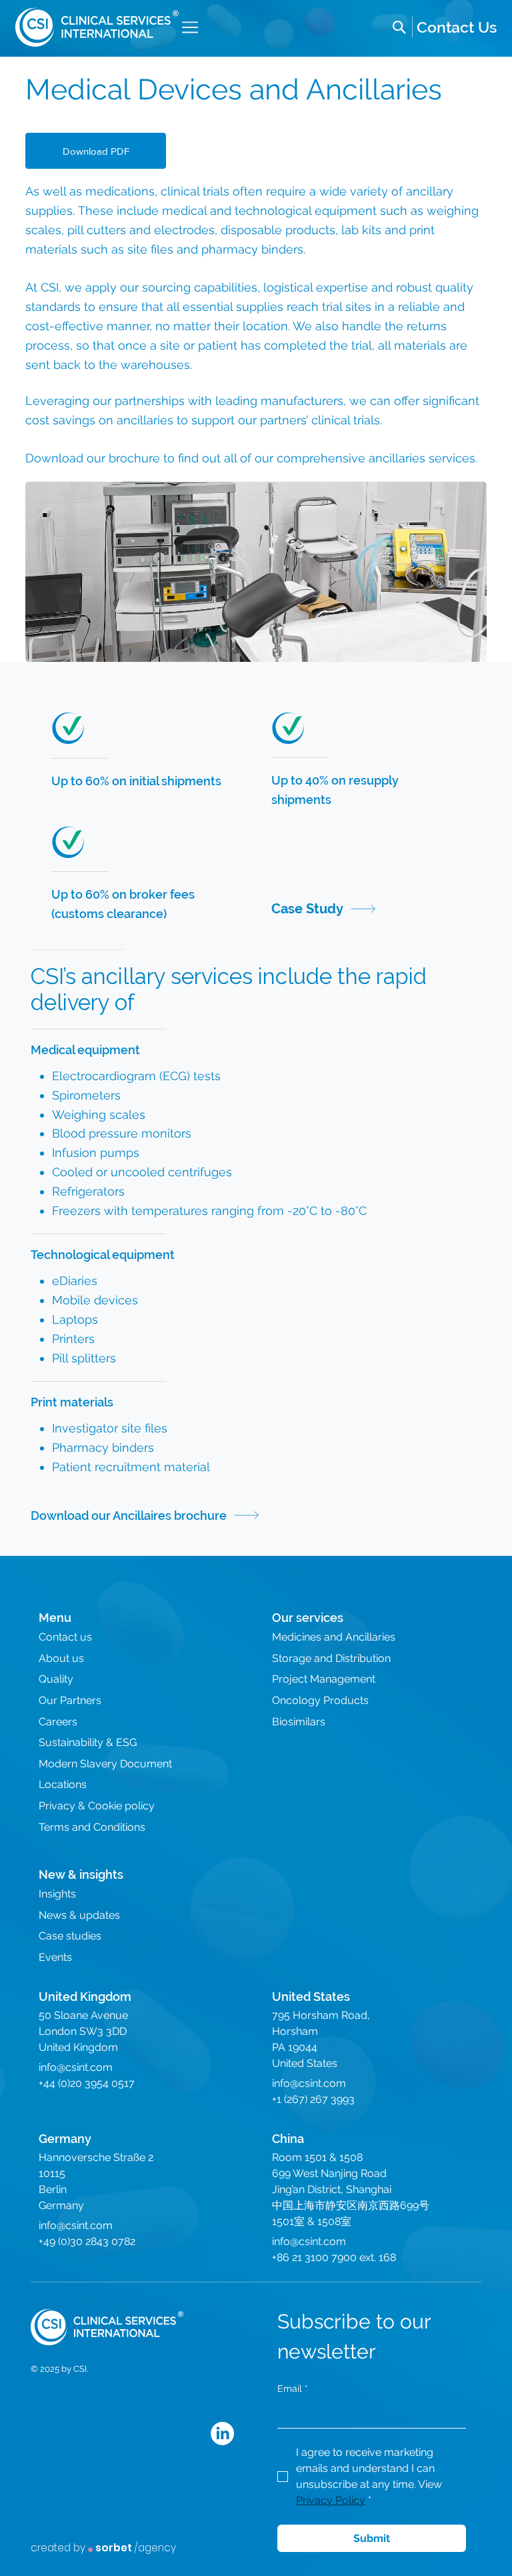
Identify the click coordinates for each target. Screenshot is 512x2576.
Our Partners (70, 1700)
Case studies (70, 1936)
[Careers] (457, 27)
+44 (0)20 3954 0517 (87, 2083)
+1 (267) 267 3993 (313, 2099)
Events (55, 1957)
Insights (57, 1894)
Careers (58, 1722)
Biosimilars (299, 1722)
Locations (63, 1784)
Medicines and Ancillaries (334, 1637)
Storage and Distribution (331, 1658)
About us (61, 1658)
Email (293, 2389)
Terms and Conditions (92, 1827)
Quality (56, 1679)
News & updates (79, 1915)
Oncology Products (320, 1700)
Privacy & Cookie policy (97, 1806)
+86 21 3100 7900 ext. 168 (334, 2257)
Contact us (65, 1637)
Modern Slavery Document (105, 1764)
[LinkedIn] (222, 2434)
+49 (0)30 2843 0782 (87, 2241)
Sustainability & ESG (88, 1742)
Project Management (324, 1679)
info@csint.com (76, 2067)
